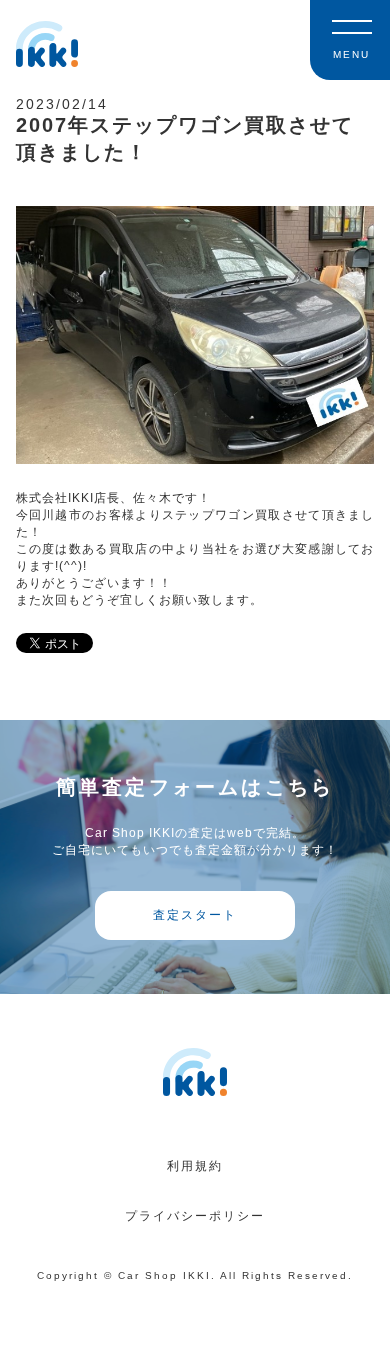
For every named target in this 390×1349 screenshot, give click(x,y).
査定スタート (195, 915)
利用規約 (195, 1166)
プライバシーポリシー (195, 1216)
